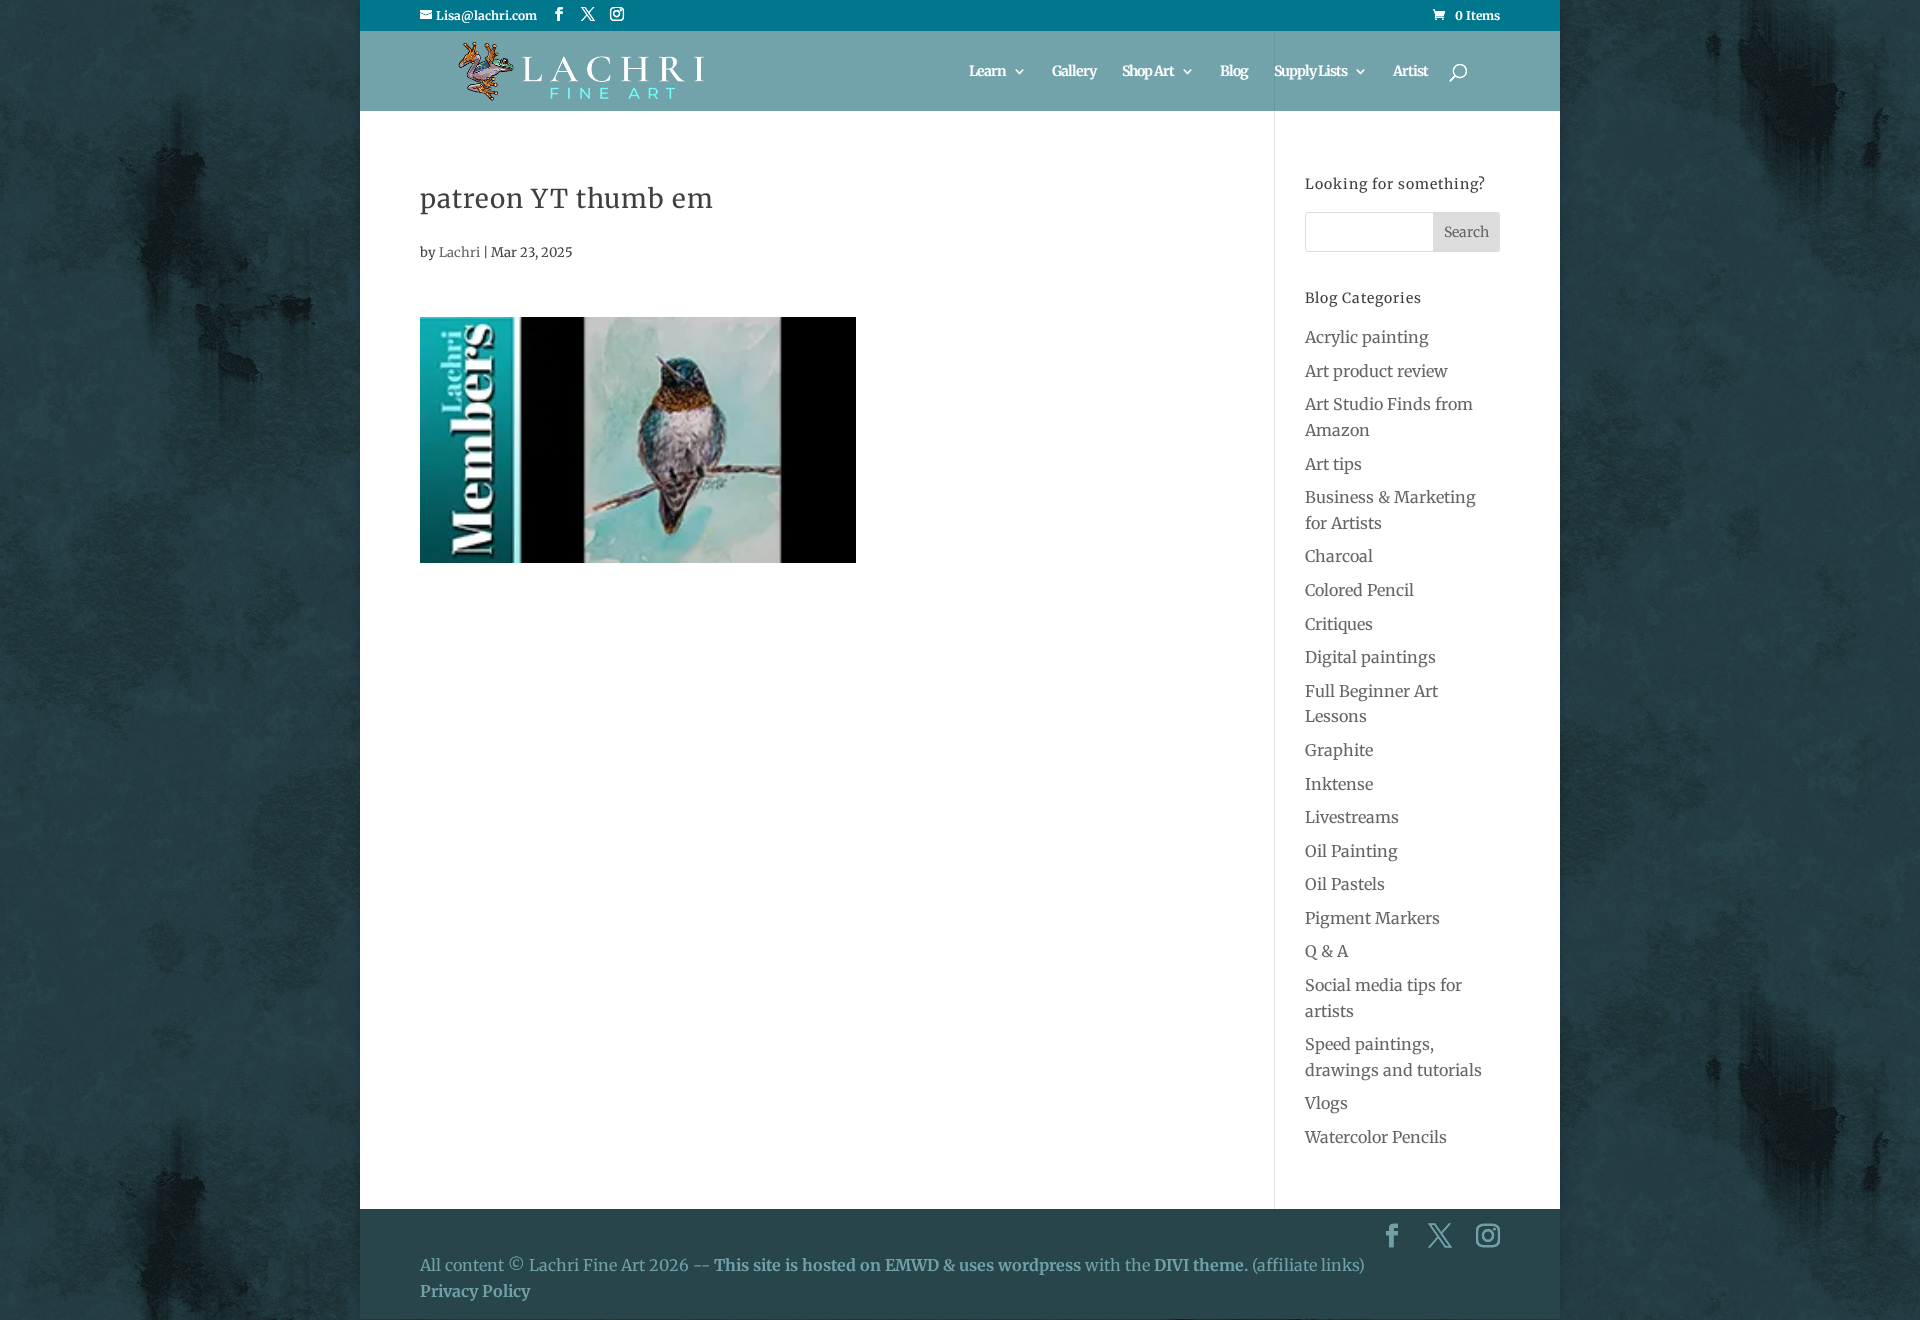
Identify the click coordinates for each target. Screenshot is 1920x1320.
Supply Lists (1310, 72)
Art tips (1333, 464)
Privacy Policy (475, 1291)
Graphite (1339, 750)
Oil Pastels (1345, 884)
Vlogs (1326, 1103)
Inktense (1339, 784)
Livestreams (1352, 817)
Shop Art (1148, 72)
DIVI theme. (1203, 1265)
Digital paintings (1370, 657)
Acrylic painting (1367, 337)
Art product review (1376, 371)
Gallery (1074, 72)
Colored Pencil (1359, 590)
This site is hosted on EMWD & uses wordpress (897, 1265)
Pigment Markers (1372, 918)
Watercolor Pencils (1376, 1137)
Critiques (1339, 624)
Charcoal (1339, 556)
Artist (1410, 72)
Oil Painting (1351, 851)
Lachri (459, 252)
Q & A (1326, 951)
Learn (987, 72)
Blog (1234, 72)
